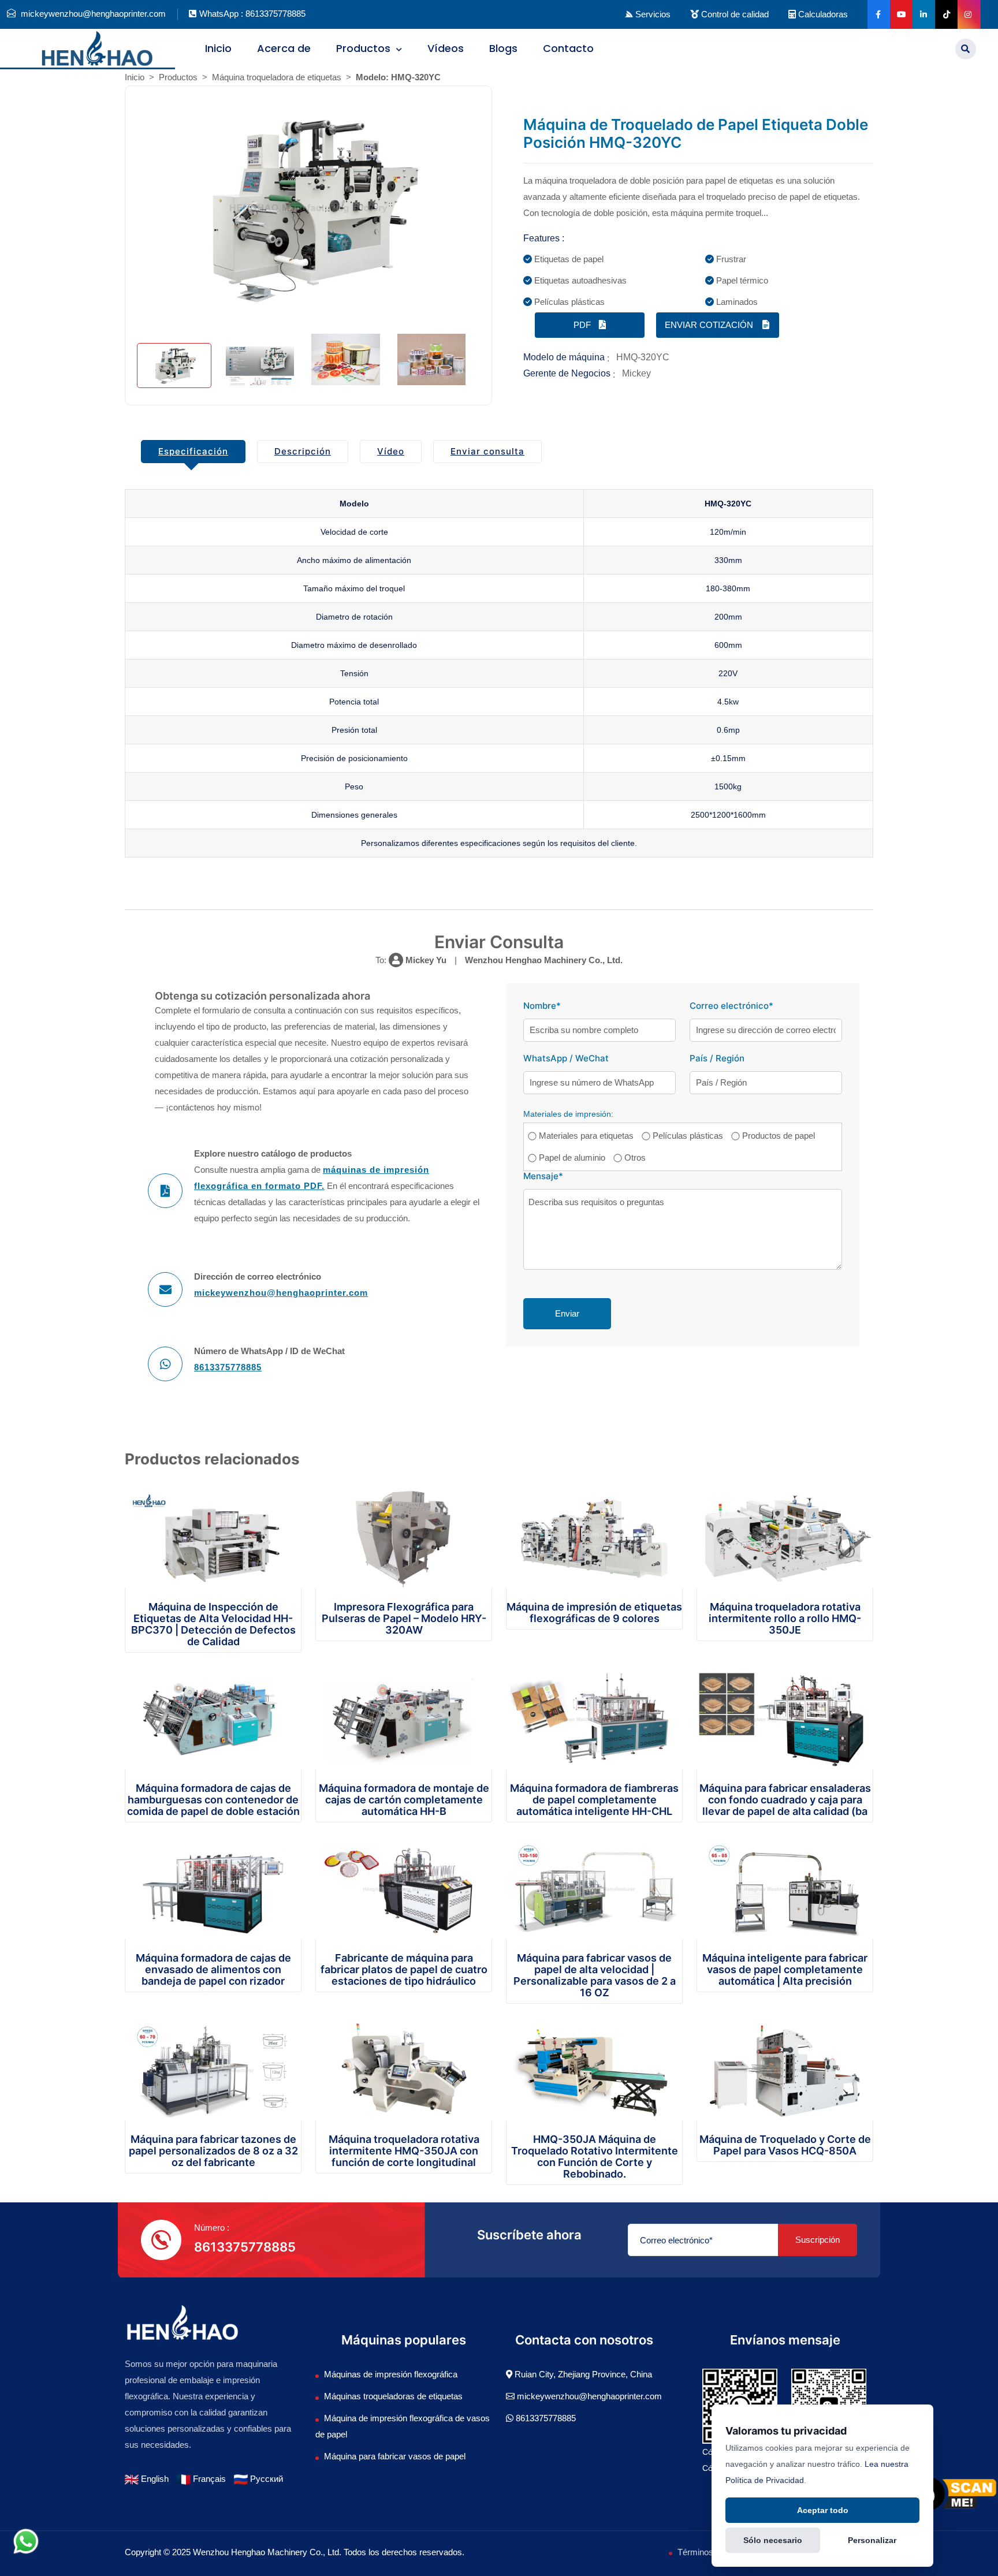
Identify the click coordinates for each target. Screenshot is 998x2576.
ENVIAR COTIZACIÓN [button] (710, 325)
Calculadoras (822, 14)
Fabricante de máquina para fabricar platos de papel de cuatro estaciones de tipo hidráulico (404, 1969)
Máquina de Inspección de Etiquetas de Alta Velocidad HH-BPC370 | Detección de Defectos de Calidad (213, 1624)
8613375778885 (228, 1367)
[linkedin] (923, 14)
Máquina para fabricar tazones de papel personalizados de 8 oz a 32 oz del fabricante (213, 2151)
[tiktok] (945, 14)
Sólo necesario (773, 2540)
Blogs (503, 48)
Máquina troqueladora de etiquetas (277, 77)
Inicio (218, 48)
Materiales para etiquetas (586, 1136)
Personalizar (872, 2540)
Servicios (652, 14)
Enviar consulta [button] (487, 451)
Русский (265, 2479)
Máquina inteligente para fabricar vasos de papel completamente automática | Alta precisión (785, 1969)
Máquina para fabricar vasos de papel (395, 2456)
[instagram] (968, 14)
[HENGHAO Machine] (97, 47)
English (154, 2479)
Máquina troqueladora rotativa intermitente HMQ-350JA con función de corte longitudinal (404, 2151)
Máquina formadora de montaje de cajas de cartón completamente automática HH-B (404, 1800)
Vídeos (446, 48)
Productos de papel (779, 1136)
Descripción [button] (303, 451)
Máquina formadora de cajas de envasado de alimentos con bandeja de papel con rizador (213, 1969)
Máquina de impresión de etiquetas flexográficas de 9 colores (594, 1613)
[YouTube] (900, 14)
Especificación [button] (193, 451)
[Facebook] (878, 14)
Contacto (568, 48)
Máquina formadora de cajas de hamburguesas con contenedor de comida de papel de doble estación (213, 1800)
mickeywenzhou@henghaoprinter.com (281, 1293)
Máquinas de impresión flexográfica (391, 2374)
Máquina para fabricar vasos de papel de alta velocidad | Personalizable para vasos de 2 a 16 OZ (595, 1975)
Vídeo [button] (391, 451)
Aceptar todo (823, 2510)
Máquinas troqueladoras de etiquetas (393, 2396)
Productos (365, 48)
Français (208, 2479)
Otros (635, 1157)
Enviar (567, 1313)
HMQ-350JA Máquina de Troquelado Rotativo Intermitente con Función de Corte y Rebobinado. (595, 2156)
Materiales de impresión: (568, 1114)
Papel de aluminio (572, 1157)
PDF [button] (583, 325)
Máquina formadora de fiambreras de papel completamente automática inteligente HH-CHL (594, 1800)
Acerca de (284, 48)
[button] (966, 49)
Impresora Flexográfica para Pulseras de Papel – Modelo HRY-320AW (404, 1618)
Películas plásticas (688, 1136)
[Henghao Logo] (183, 2322)
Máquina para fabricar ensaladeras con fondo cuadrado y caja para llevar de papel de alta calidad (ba (785, 1800)
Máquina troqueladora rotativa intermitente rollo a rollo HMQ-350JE (785, 1618)
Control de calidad (734, 14)
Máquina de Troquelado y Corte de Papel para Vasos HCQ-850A (785, 2145)
